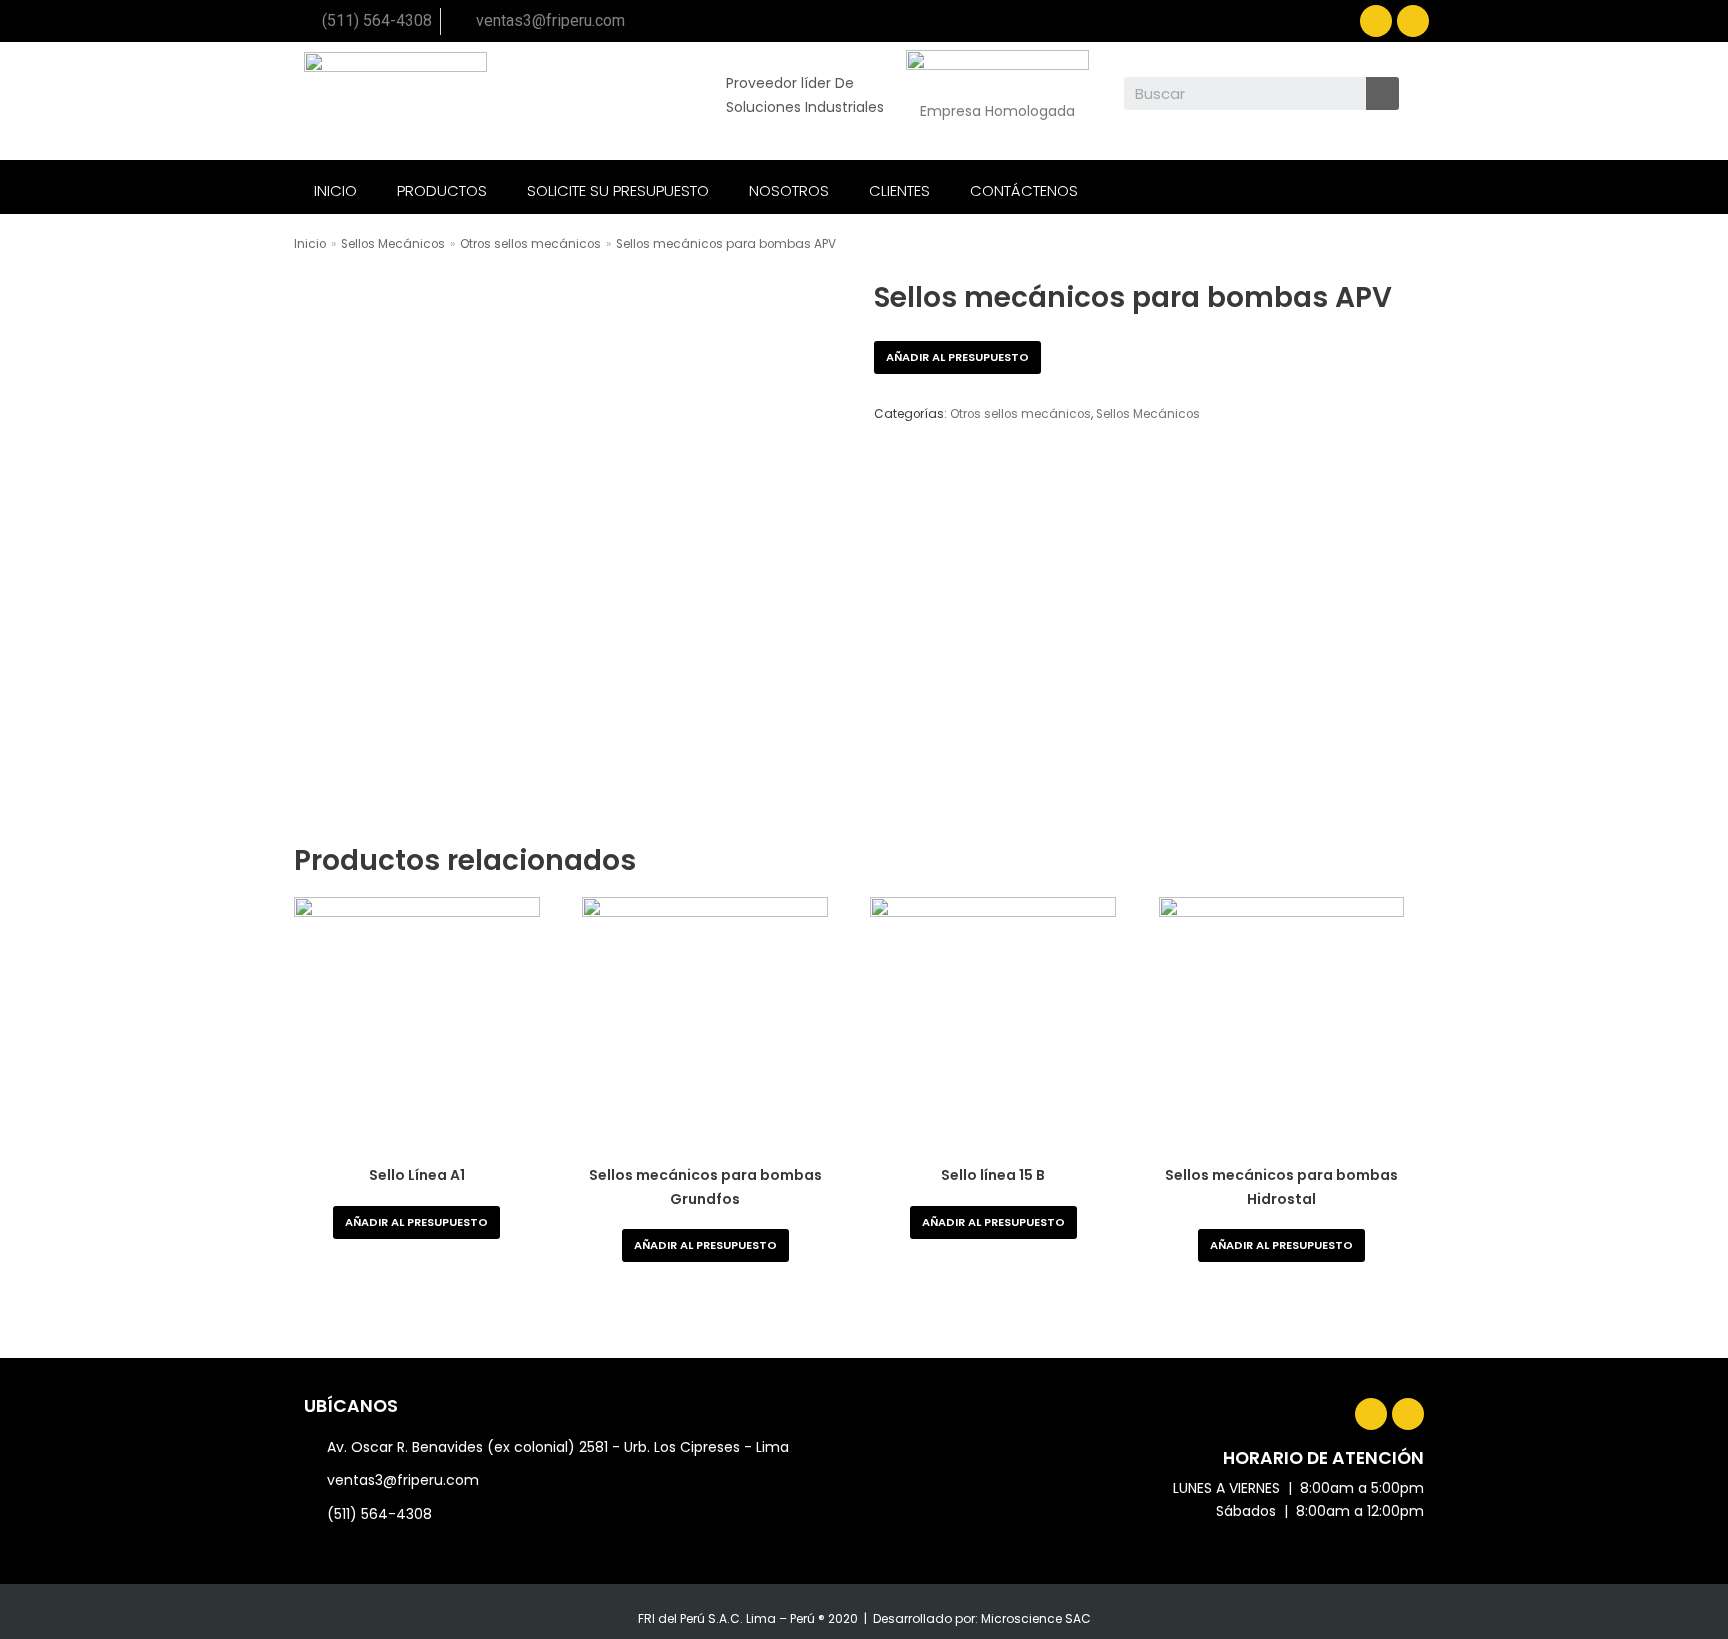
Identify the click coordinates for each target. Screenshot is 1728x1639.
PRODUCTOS (442, 190)
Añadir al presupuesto (957, 357)
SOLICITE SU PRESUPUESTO (618, 190)
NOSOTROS (789, 190)
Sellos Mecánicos (393, 244)
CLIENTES (899, 190)
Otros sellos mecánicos (530, 244)
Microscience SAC (1036, 1618)
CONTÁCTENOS (1024, 190)
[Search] (1382, 93)
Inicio (310, 244)
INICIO (335, 190)
